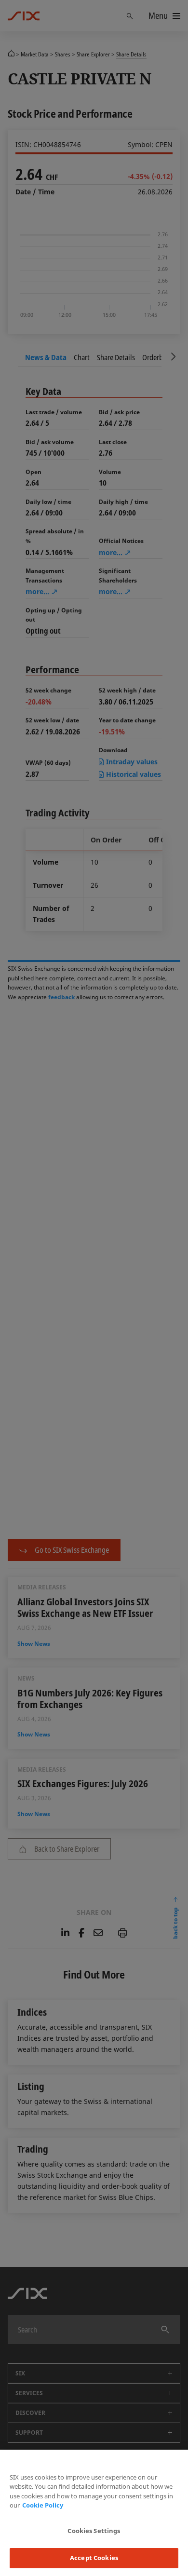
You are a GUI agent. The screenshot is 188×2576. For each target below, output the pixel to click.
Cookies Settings (94, 2531)
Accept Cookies (94, 2558)
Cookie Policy (43, 2505)
